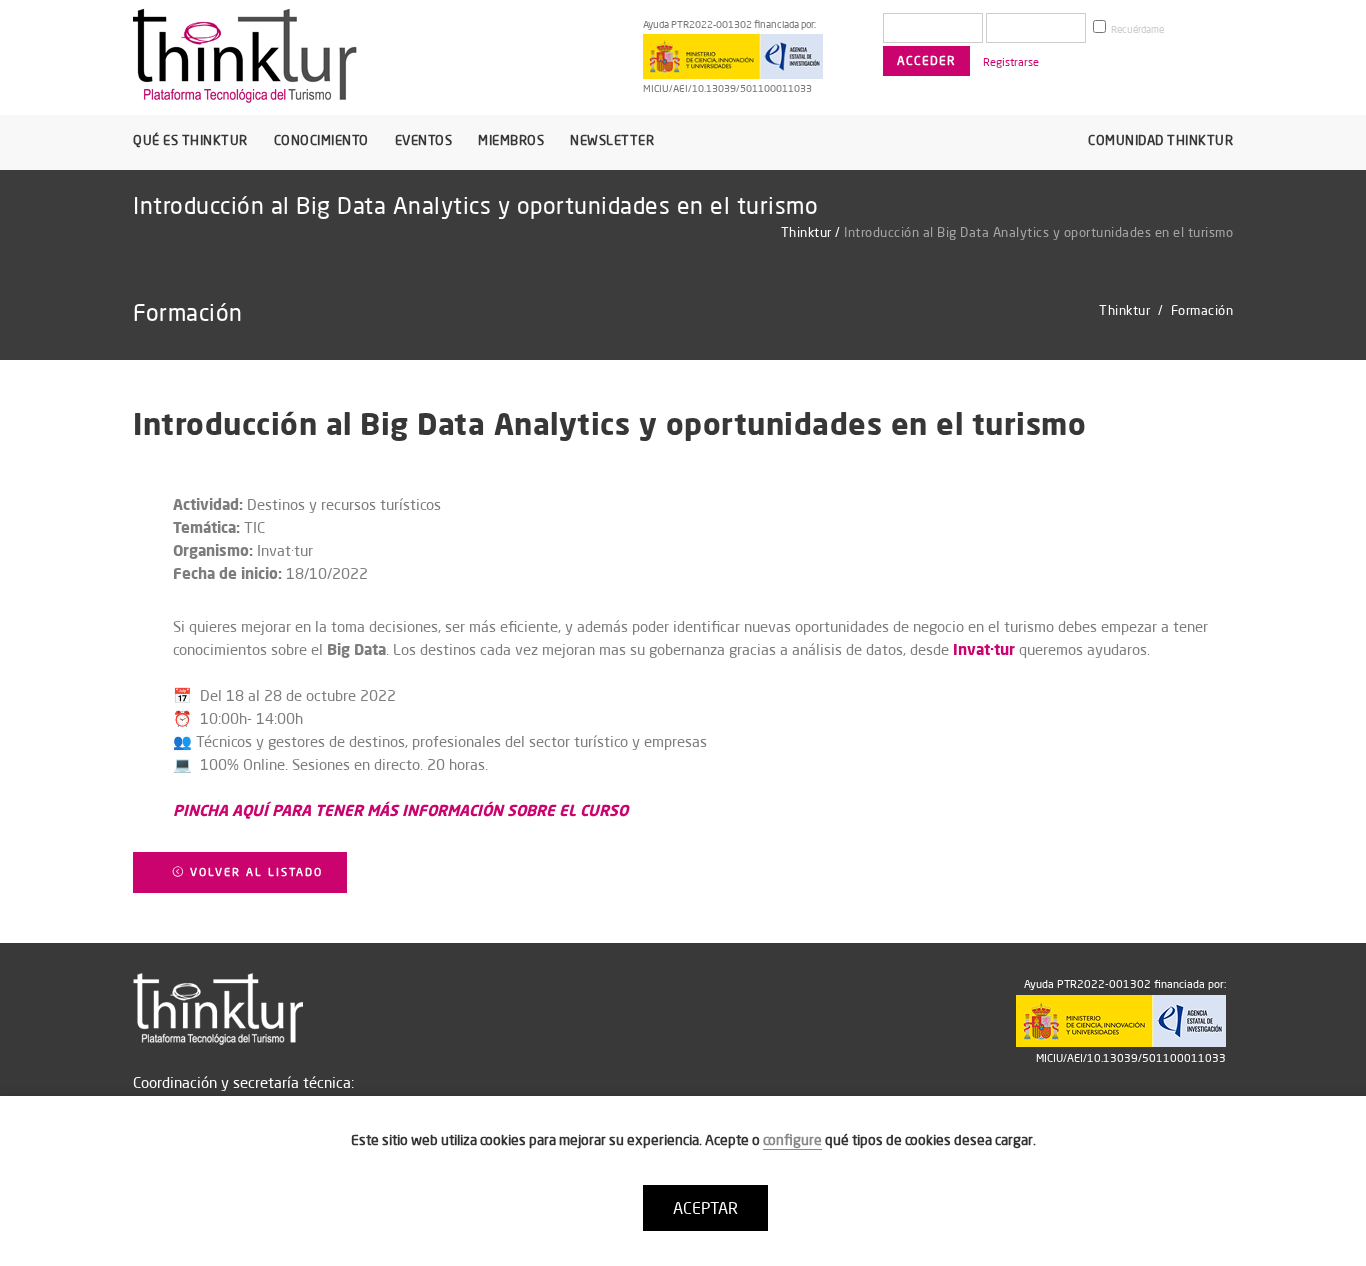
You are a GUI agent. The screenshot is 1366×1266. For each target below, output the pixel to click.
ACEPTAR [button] (705, 1208)
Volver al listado (254, 872)
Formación (1202, 310)
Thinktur (806, 232)
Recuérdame (1136, 29)
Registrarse (1011, 62)
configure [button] (792, 1140)
